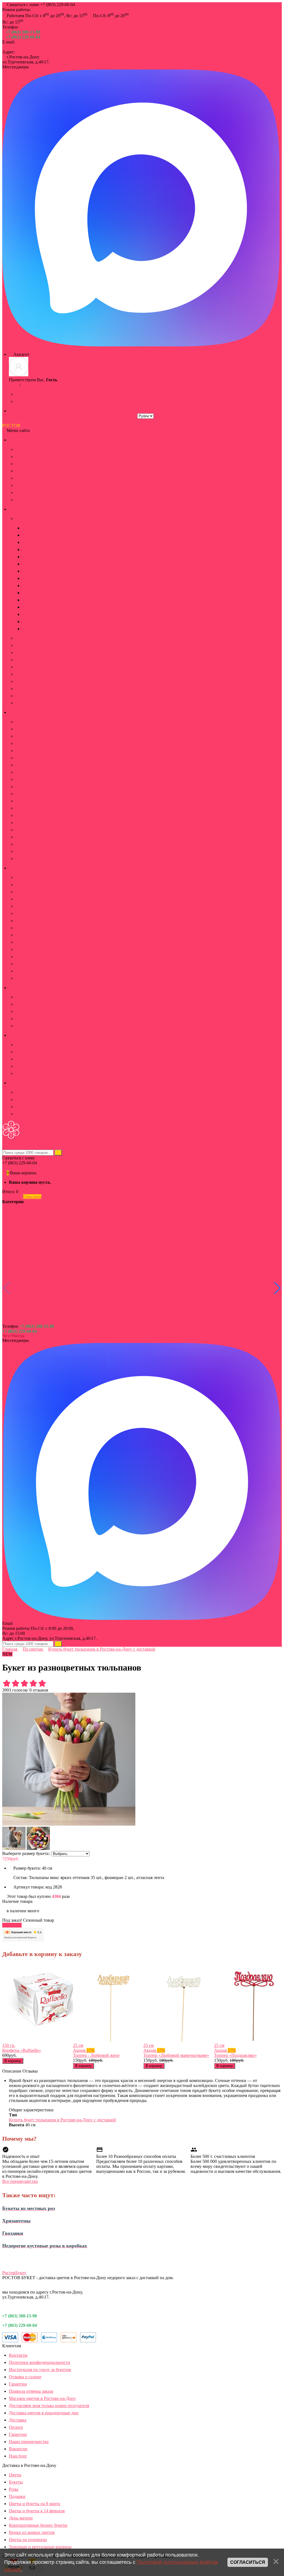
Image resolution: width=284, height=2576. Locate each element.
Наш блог (18, 2456)
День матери (21, 2518)
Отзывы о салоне (25, 2377)
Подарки (17, 2496)
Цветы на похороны (28, 2540)
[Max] (141, 345)
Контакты (18, 2355)
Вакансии (18, 2449)
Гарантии (18, 2384)
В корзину (12, 1925)
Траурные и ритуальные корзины (40, 2547)
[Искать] (58, 1153)
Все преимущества (20, 2181)
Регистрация (34, 385)
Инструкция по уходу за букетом (40, 2370)
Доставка (18, 2420)
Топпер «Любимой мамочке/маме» (176, 2055)
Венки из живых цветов (32, 2532)
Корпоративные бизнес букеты (38, 2525)
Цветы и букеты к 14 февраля (37, 2511)
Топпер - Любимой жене (96, 2055)
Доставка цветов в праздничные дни (44, 2413)
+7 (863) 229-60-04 (23, 37)
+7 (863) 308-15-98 (23, 32)
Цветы (15, 2475)
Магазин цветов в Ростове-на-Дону (42, 2398)
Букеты (16, 2482)
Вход (14, 385)
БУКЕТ (18, 425)
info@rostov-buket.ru (24, 47)
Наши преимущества (29, 2442)
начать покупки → (70, 1182)
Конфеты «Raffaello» (22, 2050)
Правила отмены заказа (31, 2391)
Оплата (16, 2427)
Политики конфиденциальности (40, 2362)
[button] (277, 1288)
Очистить (32, 1197)
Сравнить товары (36, 401)
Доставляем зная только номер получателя (49, 2406)
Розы (14, 2489)
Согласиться (248, 2562)
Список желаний (36, 394)
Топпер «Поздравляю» (235, 2055)
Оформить (12, 1197)
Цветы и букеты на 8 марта (35, 2504)
